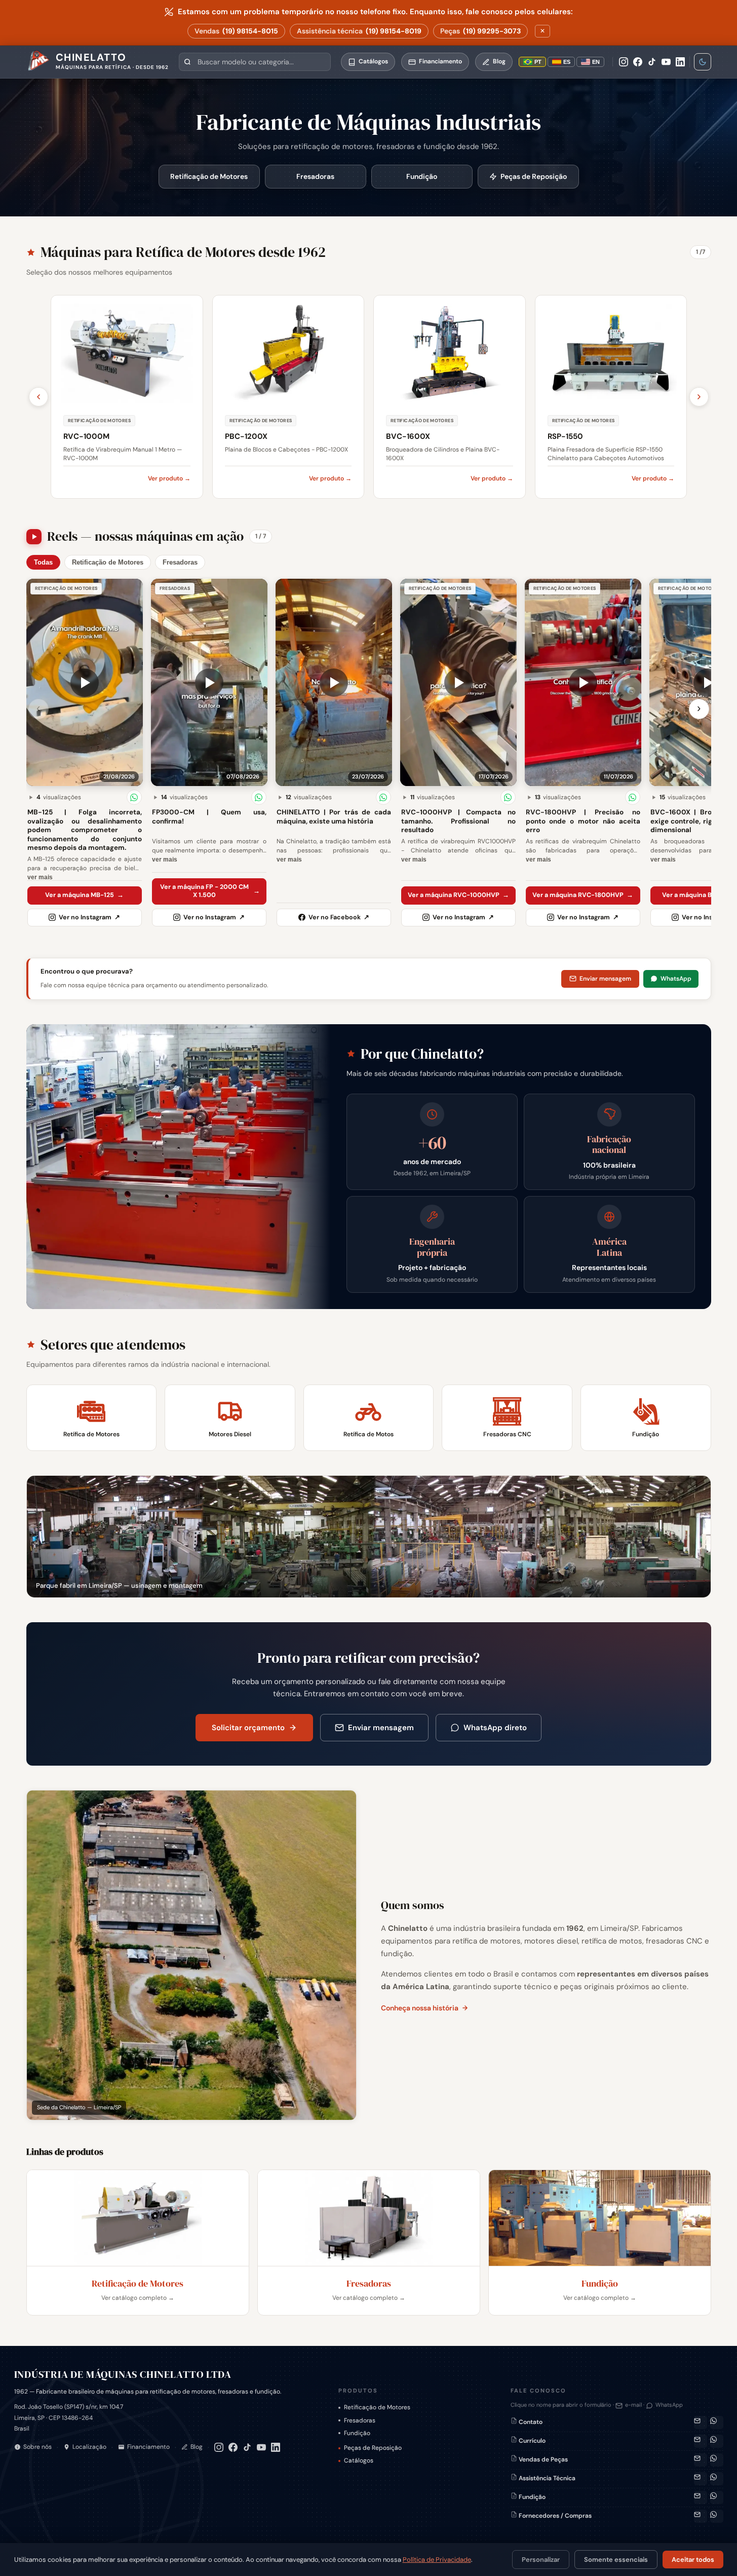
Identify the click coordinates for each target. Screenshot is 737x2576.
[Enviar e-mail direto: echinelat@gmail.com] (701, 2422)
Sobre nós (37, 2447)
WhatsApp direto (495, 1728)
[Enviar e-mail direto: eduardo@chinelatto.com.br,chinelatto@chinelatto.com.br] (701, 2497)
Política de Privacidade (437, 2560)
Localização (89, 2447)
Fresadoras (315, 176)
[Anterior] (38, 397)
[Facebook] (638, 62)
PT (538, 62)
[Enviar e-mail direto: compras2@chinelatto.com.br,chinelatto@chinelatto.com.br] (701, 2516)
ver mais (40, 877)
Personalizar (541, 2560)
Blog (197, 2447)
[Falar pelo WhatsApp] (717, 2422)
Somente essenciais (616, 2560)
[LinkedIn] (680, 62)
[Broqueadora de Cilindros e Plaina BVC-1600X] (450, 397)
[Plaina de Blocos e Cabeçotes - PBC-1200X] (288, 397)
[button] (85, 682)
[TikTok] (652, 62)
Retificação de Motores (209, 176)
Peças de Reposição (534, 176)
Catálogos (359, 2460)
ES (567, 62)
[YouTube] (666, 62)
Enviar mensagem (605, 979)
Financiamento (148, 2447)
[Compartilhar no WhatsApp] (134, 797)
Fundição (422, 176)
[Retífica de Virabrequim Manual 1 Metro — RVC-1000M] (127, 397)
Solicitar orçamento (248, 1728)
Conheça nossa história (420, 2008)
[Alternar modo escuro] (703, 62)
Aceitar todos (693, 2560)
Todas (43, 562)
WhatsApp (676, 979)
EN (596, 62)
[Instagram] (624, 62)
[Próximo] (699, 397)
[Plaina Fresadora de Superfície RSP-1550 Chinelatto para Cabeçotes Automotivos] (611, 397)
